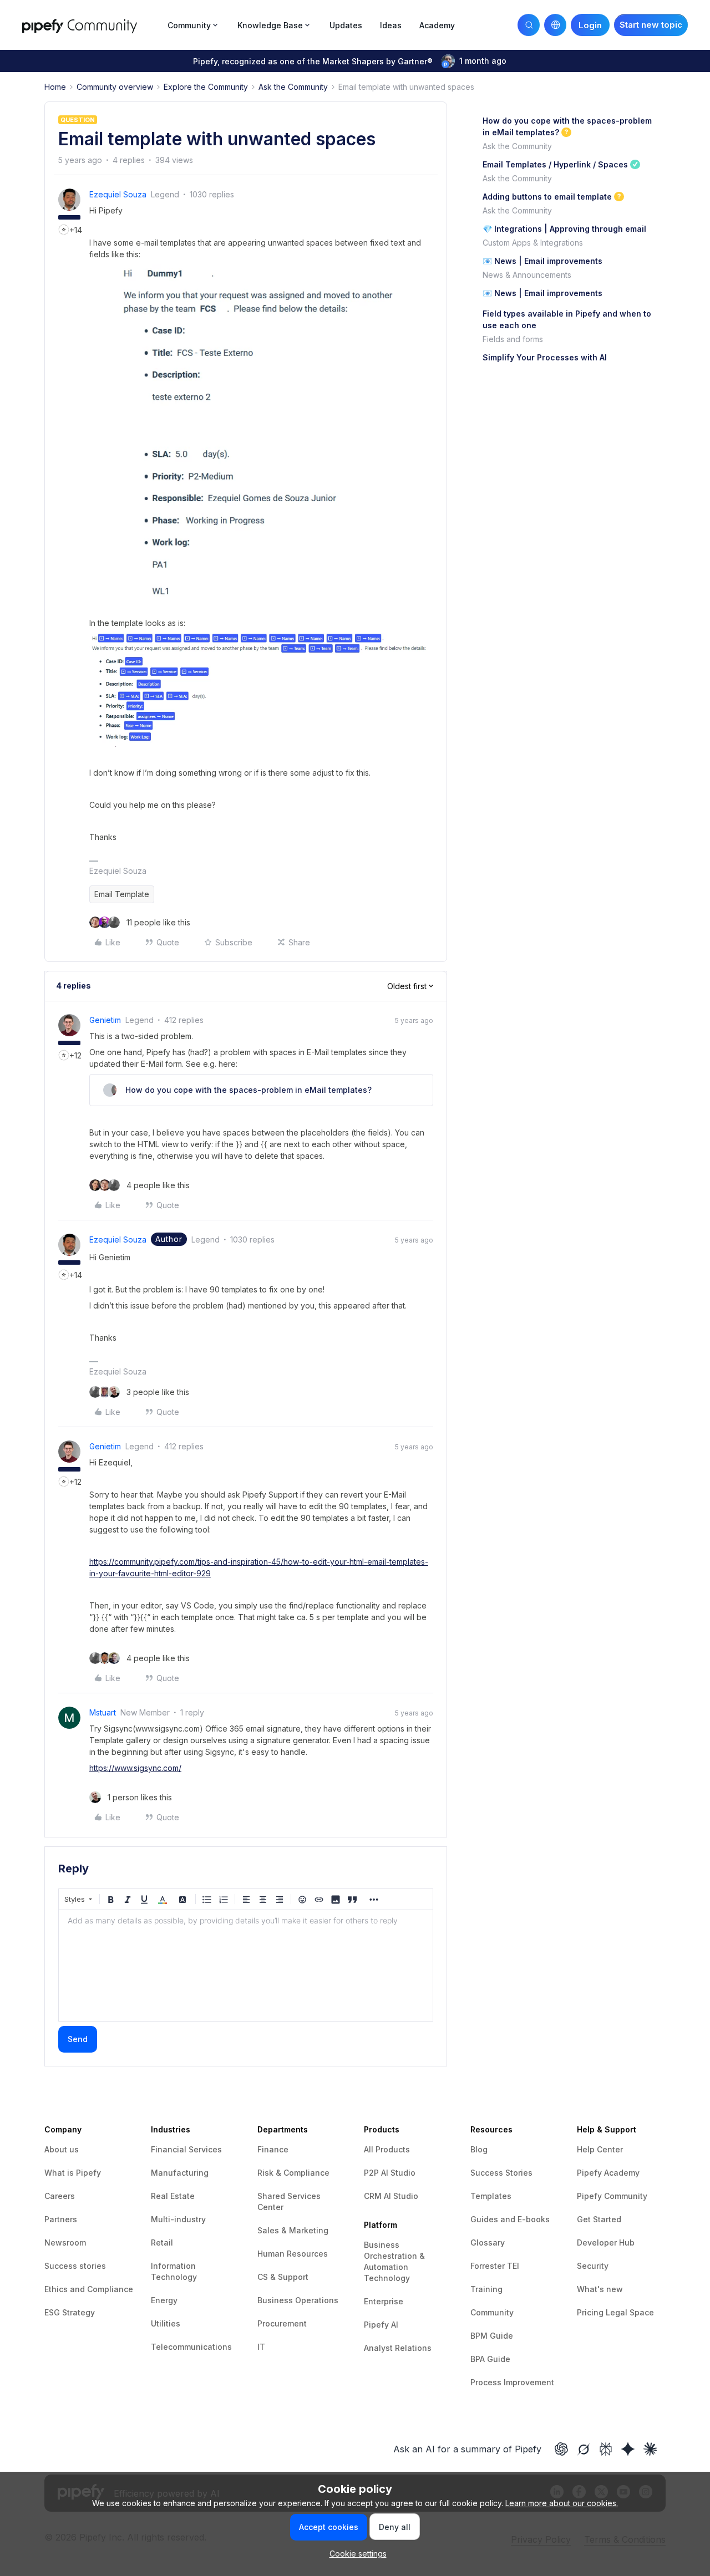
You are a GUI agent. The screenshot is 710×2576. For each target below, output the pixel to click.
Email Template (122, 894)
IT (261, 2347)
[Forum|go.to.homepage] (92, 25)
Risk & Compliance (293, 2173)
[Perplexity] (606, 2449)
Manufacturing (180, 2173)
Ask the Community (293, 87)
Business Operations (298, 2300)
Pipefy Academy (608, 2173)
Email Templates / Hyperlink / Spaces (555, 164)
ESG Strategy (70, 2312)
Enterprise (384, 2301)
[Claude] (650, 2449)
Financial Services (186, 2149)
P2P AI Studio (390, 2173)
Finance (273, 2149)
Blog (479, 2149)
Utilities (166, 2323)
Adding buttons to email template (547, 197)
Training (486, 2289)
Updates (346, 25)
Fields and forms (513, 339)
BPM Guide (492, 2336)
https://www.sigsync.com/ (135, 1768)
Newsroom (65, 2242)
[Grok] (584, 2449)
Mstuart (103, 1712)
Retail (162, 2242)
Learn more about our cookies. (562, 2503)
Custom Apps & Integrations (533, 243)
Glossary (488, 2242)
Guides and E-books (510, 2219)
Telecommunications (191, 2347)
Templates (491, 2196)
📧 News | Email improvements (542, 261)
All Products (387, 2149)
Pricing (591, 2312)
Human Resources (293, 2254)
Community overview (115, 87)
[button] (651, 25)
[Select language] (555, 25)
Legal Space (630, 2312)
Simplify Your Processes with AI (545, 357)
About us (62, 2149)
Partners (61, 2219)
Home (55, 87)
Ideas (391, 25)
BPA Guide (490, 2359)
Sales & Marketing (293, 2230)
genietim (105, 1020)
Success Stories (501, 2173)
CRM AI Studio (391, 2196)
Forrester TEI (495, 2266)
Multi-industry (178, 2219)
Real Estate (173, 2196)
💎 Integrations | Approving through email (564, 229)
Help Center (600, 2149)
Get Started (599, 2219)
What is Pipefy (73, 2173)
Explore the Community (206, 87)
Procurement (282, 2323)
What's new (600, 2289)
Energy (164, 2300)
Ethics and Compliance (89, 2289)
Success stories (75, 2266)
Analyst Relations (398, 2348)
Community (492, 2312)
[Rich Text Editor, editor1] (246, 1966)
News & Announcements (527, 275)
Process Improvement (512, 2382)
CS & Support (283, 2277)
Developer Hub (606, 2242)
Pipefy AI (381, 2325)
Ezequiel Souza (118, 194)
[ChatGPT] (561, 2449)
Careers (60, 2196)
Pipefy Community (612, 2196)
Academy (437, 25)
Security (593, 2266)
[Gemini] (628, 2449)
